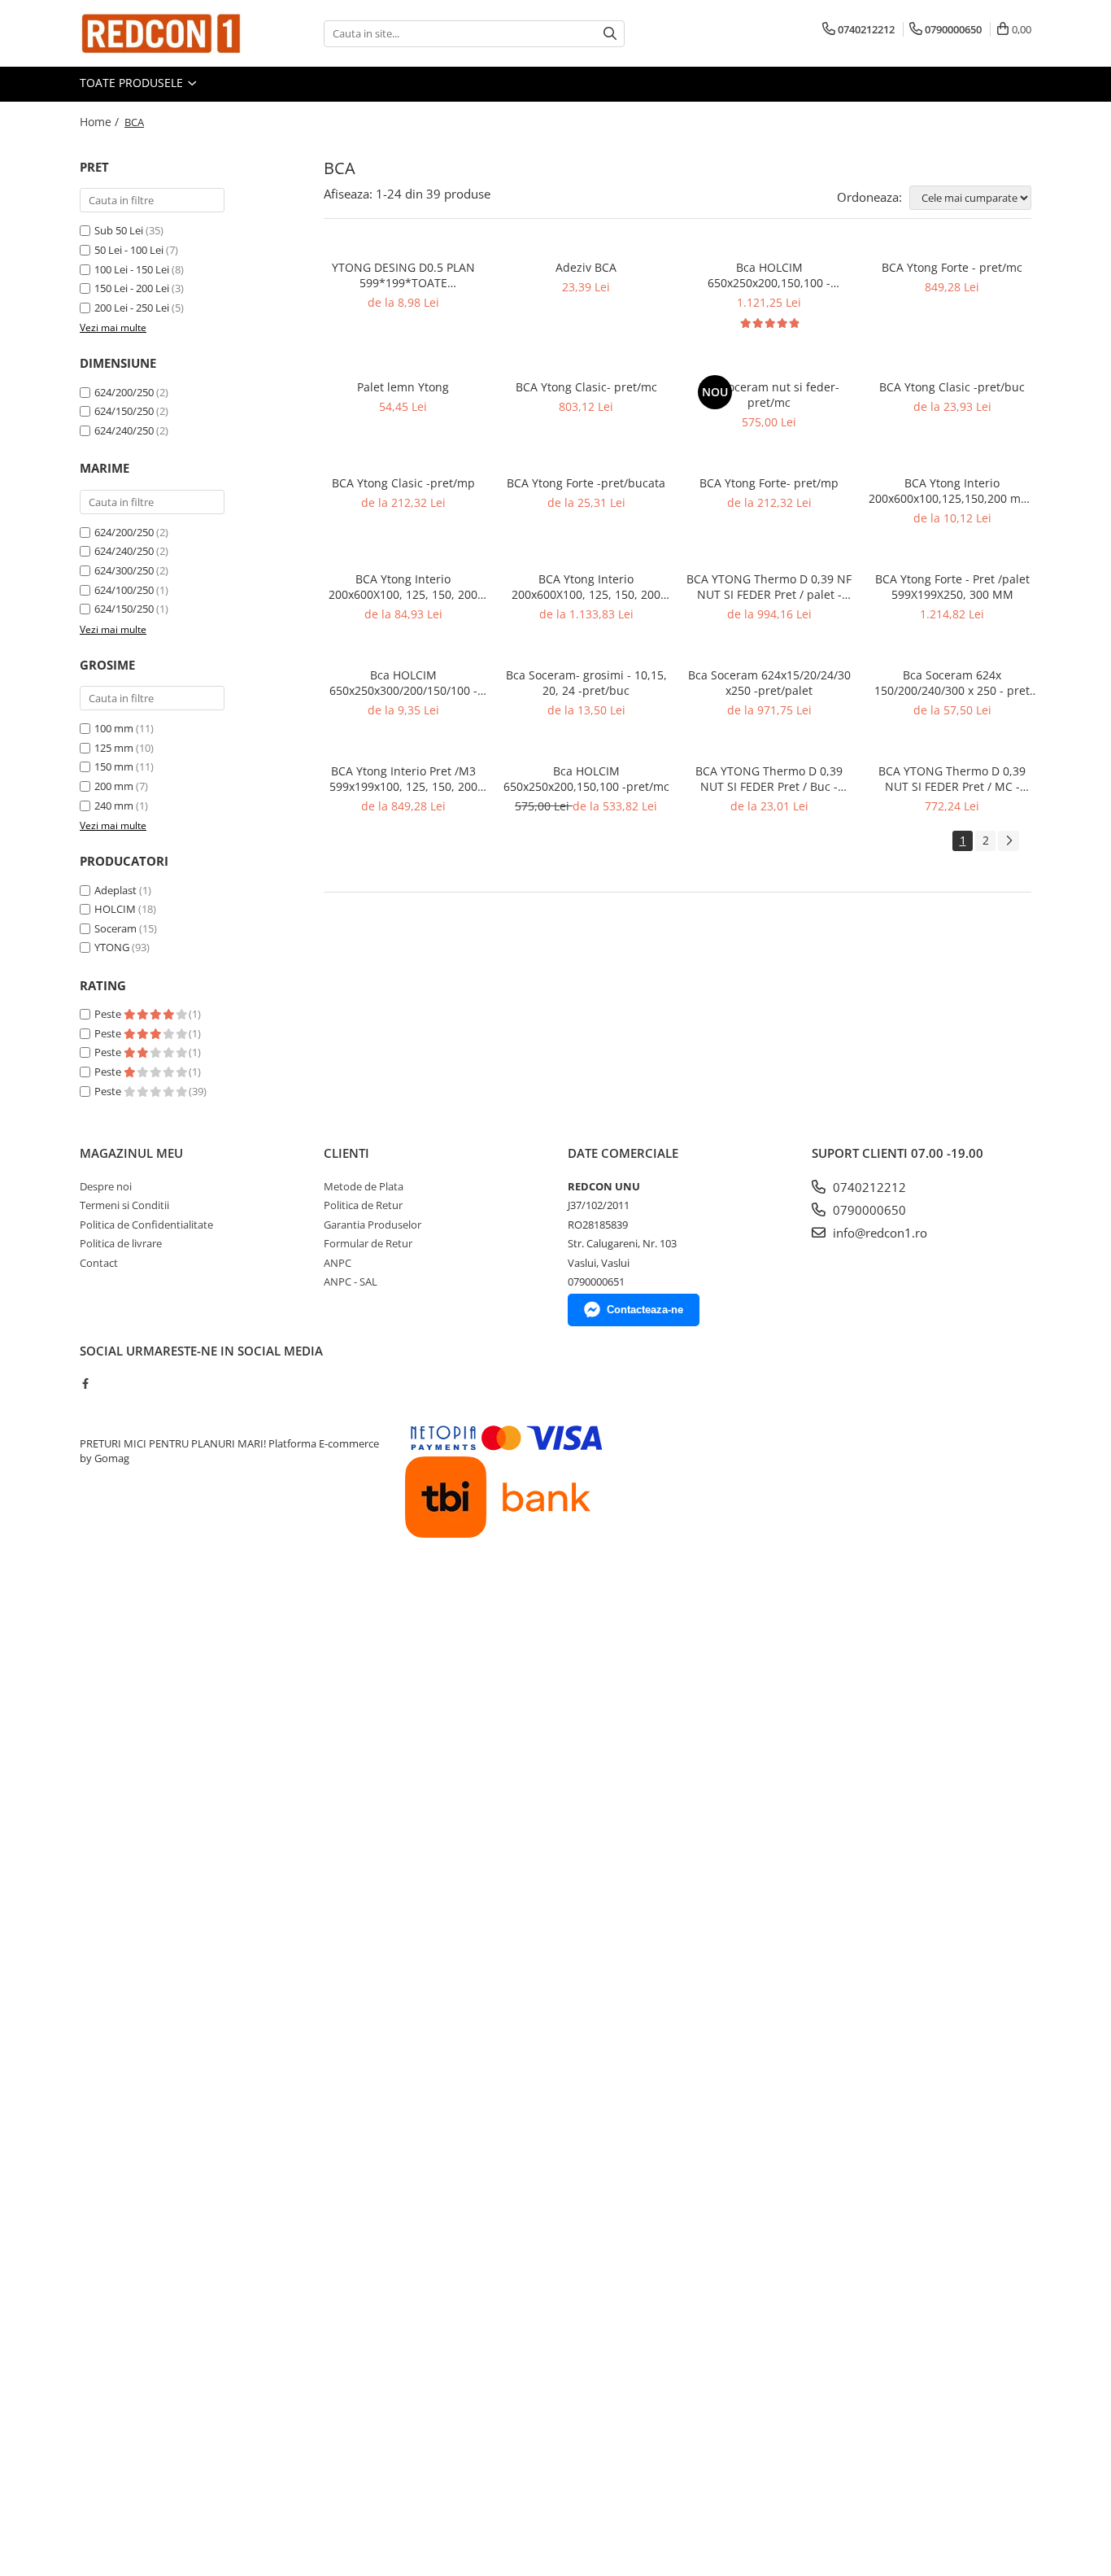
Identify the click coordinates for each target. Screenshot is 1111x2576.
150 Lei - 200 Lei (132, 288)
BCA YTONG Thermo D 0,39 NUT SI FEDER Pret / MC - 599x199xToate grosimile (952, 779)
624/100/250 (124, 590)
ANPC (338, 1263)
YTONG (112, 947)
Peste (109, 1014)
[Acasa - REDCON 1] (161, 33)
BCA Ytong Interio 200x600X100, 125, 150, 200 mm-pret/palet (586, 587)
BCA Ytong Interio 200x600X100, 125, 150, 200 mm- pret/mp (403, 587)
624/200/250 (124, 392)
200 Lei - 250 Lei (132, 308)
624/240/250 (124, 430)
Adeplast (115, 890)
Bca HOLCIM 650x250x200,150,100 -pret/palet (769, 275)
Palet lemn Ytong (403, 387)
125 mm (114, 748)
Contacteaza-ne (645, 1310)
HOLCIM (115, 909)
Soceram (115, 928)
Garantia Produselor (373, 1225)
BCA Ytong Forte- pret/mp (769, 483)
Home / (101, 122)
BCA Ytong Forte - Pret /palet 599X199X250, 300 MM (952, 587)
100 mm (114, 728)
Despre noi (106, 1186)
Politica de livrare (121, 1243)
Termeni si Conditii (124, 1205)
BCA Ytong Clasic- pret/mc (586, 387)
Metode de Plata (364, 1186)
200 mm (114, 786)
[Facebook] (85, 1383)
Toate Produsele (133, 83)
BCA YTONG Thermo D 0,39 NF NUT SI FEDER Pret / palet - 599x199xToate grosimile (769, 587)
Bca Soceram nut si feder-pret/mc (769, 395)
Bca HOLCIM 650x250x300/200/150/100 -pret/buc (403, 683)
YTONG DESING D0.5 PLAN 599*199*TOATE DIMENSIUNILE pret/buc (403, 275)
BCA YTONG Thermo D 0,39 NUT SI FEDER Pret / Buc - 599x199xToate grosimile (769, 779)
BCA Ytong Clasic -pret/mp (403, 483)
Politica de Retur (363, 1205)
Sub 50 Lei (119, 230)
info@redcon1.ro (878, 1233)
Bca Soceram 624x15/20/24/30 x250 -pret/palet (769, 683)
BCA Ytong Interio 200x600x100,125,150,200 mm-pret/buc (952, 491)
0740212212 (868, 1187)
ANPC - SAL (351, 1281)
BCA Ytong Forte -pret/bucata (586, 483)
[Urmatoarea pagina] (1009, 841)
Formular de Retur (368, 1243)
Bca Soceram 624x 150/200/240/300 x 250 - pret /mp (952, 683)
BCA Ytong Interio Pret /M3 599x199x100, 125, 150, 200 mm (403, 779)
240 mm (114, 806)
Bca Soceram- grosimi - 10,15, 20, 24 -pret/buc (586, 683)
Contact (99, 1263)
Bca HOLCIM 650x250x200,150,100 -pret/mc (586, 779)
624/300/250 (124, 570)
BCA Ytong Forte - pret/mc (952, 267)
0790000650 (868, 1210)
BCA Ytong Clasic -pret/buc (952, 387)
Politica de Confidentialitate (146, 1225)
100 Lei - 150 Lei (132, 269)
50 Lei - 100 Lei (129, 250)
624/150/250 (124, 411)
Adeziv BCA (586, 267)
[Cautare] (610, 34)
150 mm (114, 766)
